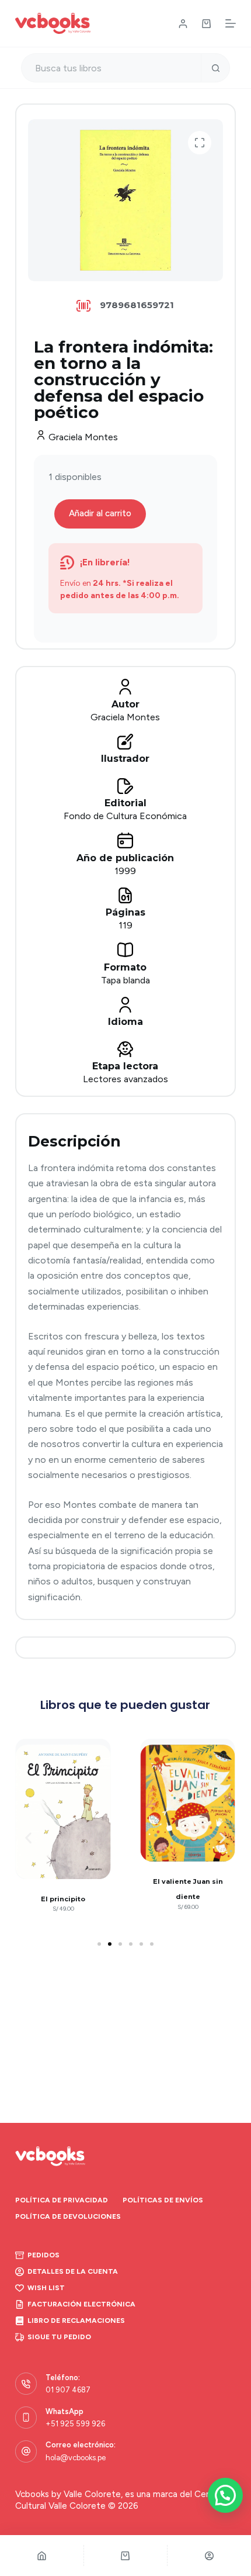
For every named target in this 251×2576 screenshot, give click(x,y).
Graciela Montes (83, 437)
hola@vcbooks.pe (76, 2458)
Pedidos (43, 2255)
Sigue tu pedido (59, 2337)
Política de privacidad (62, 2200)
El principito (63, 1899)
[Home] (42, 2556)
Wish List (46, 2288)
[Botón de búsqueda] (215, 68)
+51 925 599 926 (75, 2424)
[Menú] (231, 23)
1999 (125, 871)
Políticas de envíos (163, 2200)
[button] (200, 143)
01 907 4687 (68, 2390)
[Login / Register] (183, 24)
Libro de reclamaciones (76, 2321)
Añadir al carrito (100, 513)
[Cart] (126, 2556)
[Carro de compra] (206, 24)
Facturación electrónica (81, 2304)
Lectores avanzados (125, 1079)
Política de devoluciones (68, 2216)
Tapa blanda (125, 980)
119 (125, 925)
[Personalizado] (209, 2556)
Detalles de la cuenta (73, 2271)
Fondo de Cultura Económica (125, 816)
